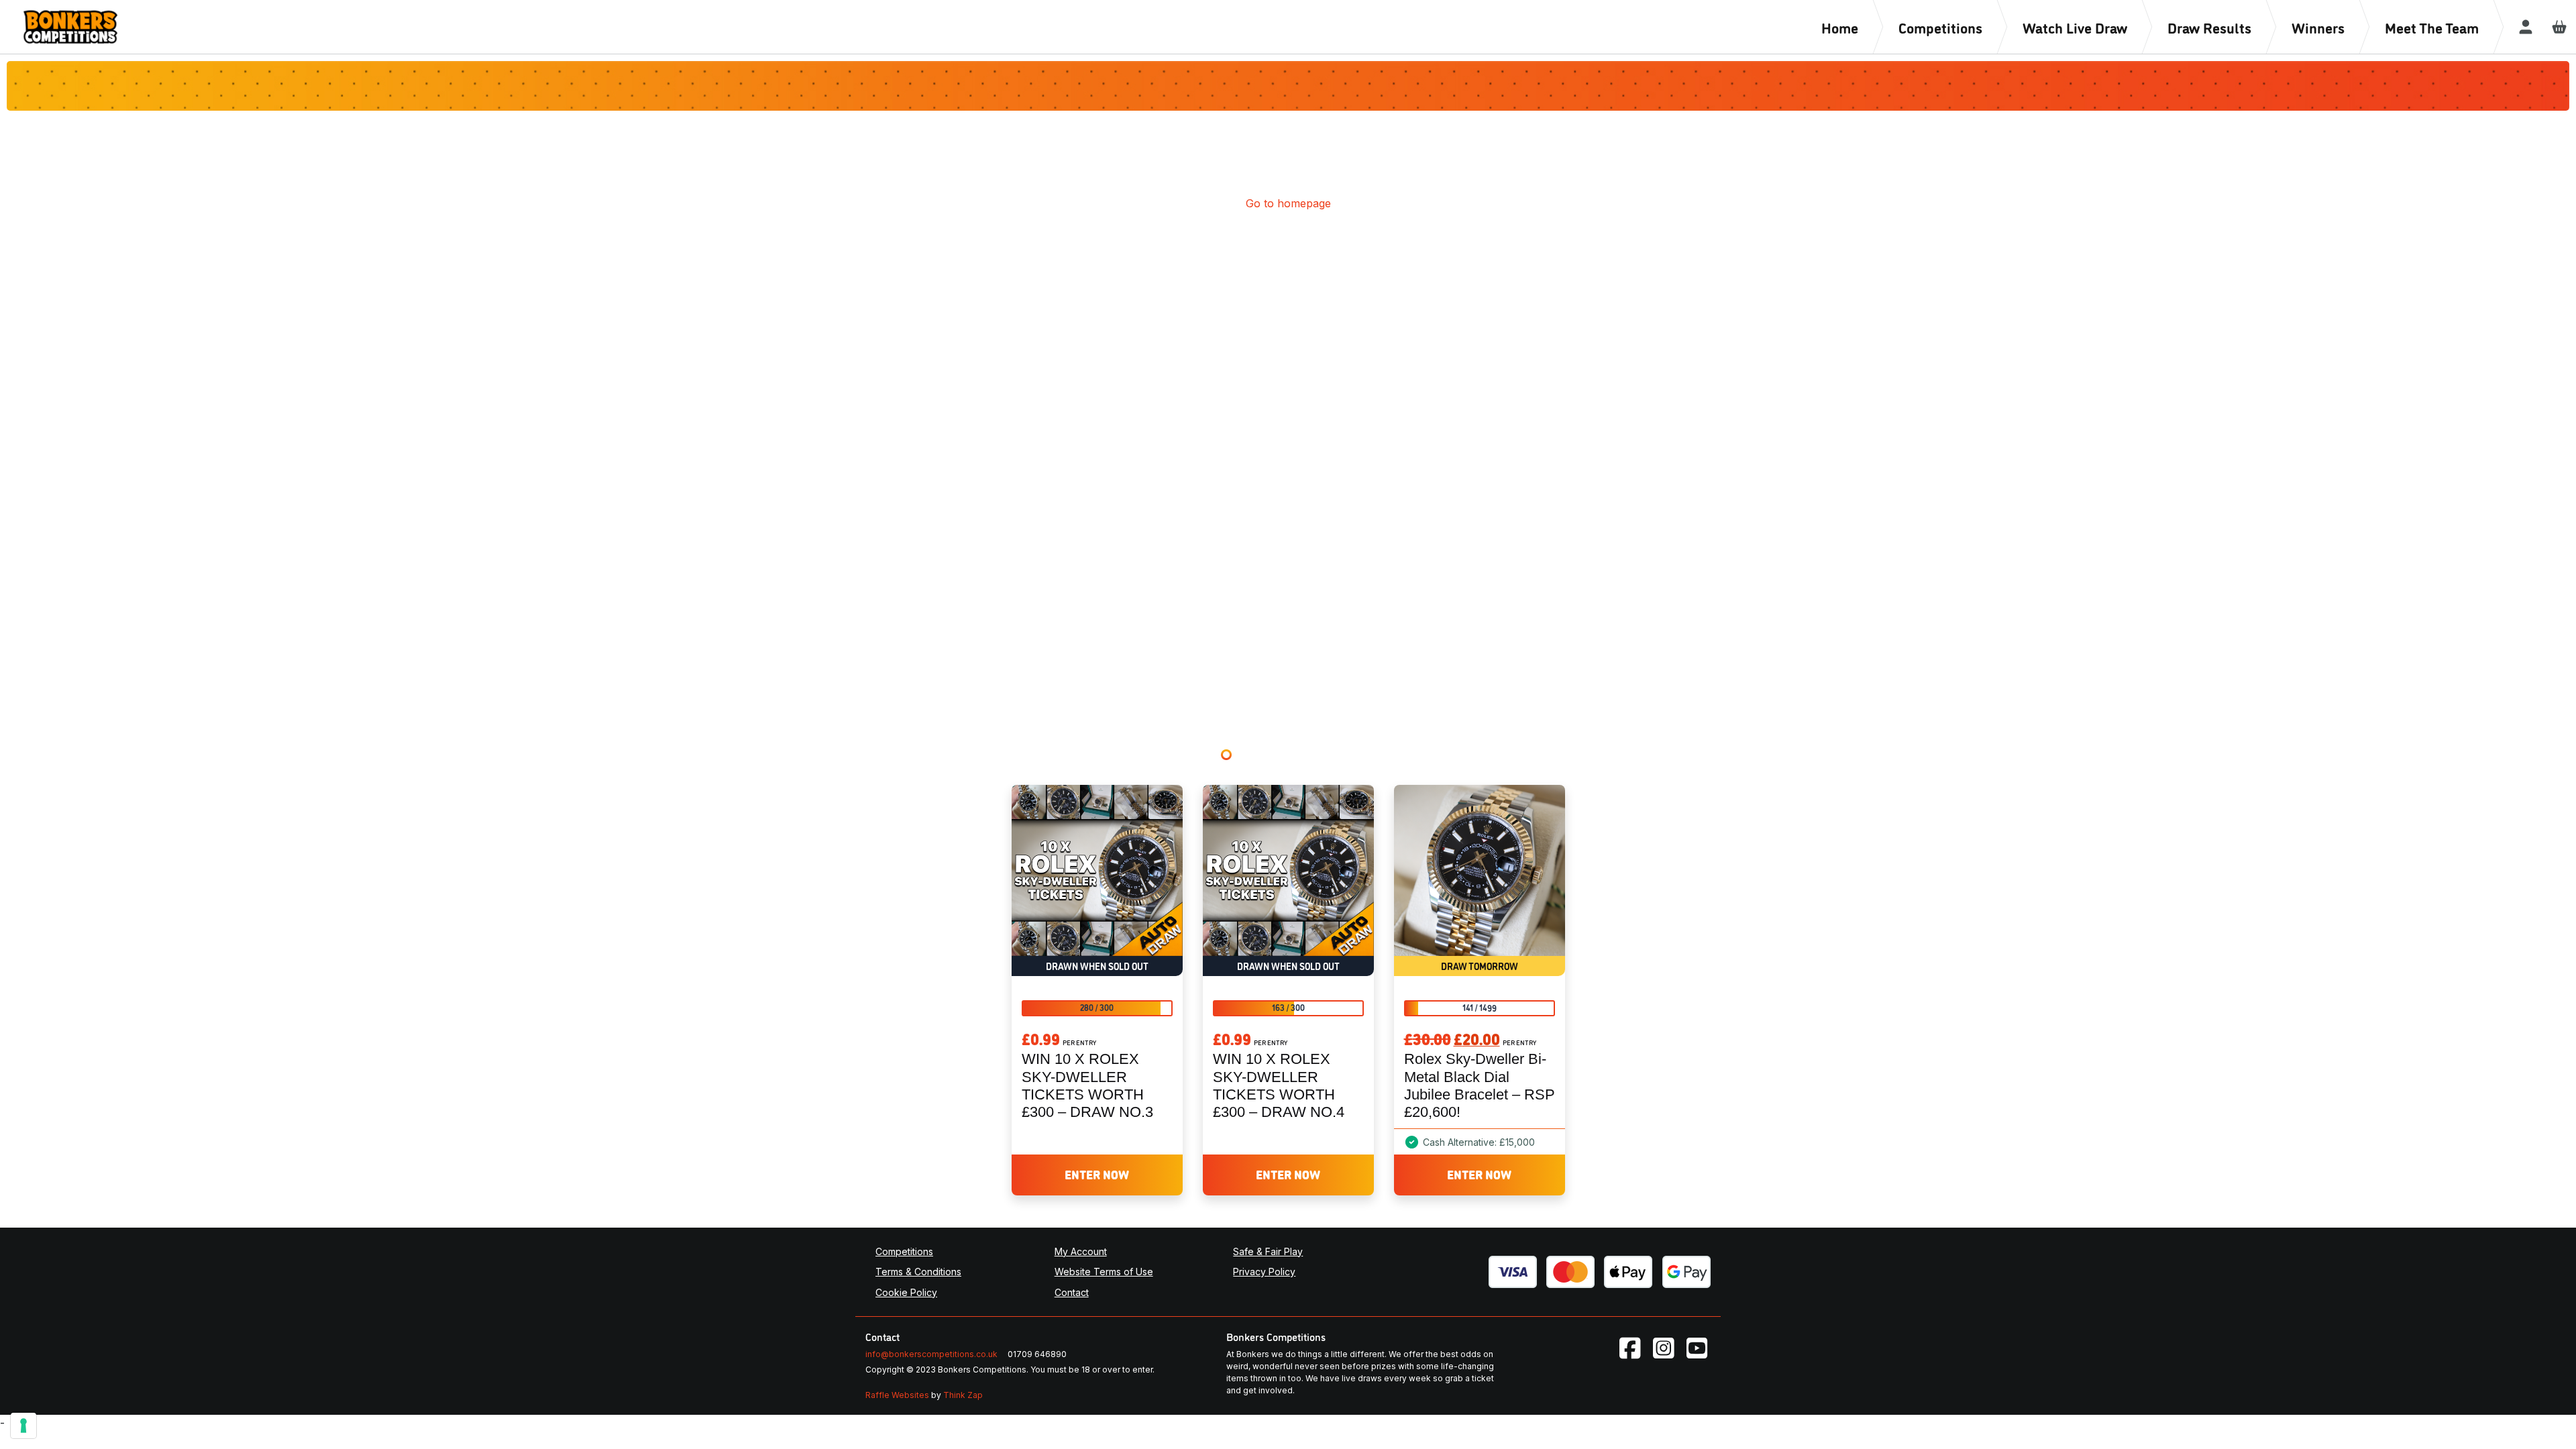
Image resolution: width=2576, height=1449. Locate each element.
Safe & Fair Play (1268, 1251)
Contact (1072, 1292)
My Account (1081, 1251)
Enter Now (1097, 1174)
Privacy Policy (1264, 1272)
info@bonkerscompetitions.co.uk (931, 1354)
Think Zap (963, 1395)
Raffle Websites (897, 1395)
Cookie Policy (906, 1292)
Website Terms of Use (1104, 1272)
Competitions (904, 1251)
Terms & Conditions (918, 1272)
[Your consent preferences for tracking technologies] (23, 1426)
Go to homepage (1288, 203)
